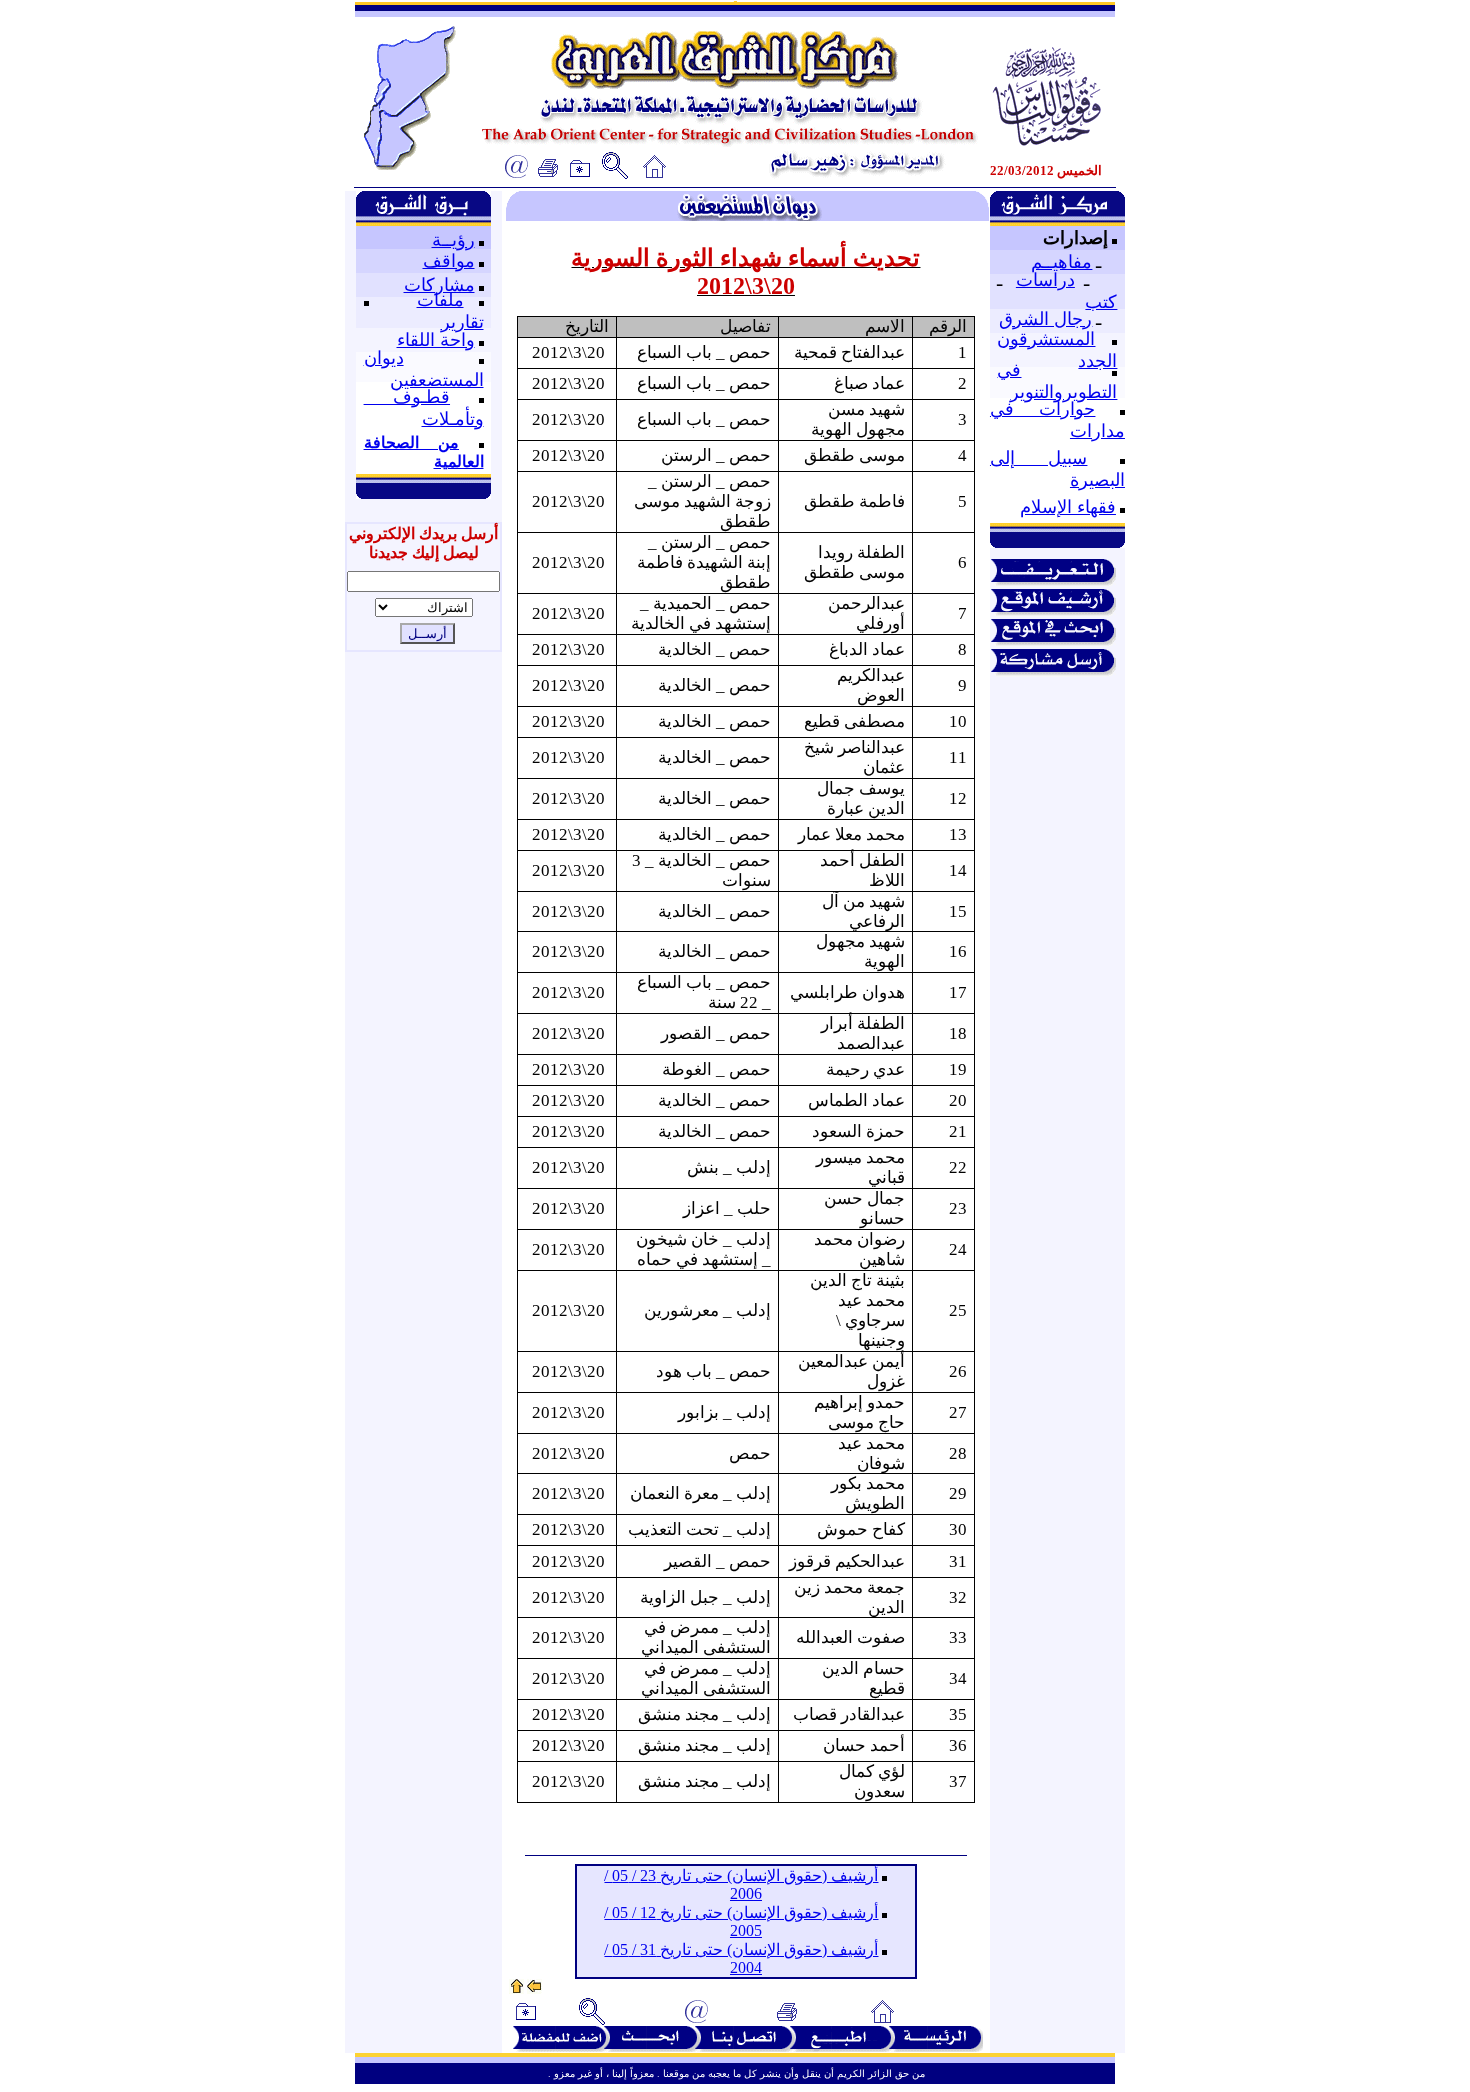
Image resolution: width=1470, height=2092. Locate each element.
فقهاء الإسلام (1068, 507)
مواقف (449, 261)
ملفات (440, 300)
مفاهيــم (1061, 262)
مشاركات (439, 285)
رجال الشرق (1045, 319)
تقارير (462, 322)
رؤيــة (453, 240)
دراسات (1045, 280)
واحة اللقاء (436, 340)
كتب (1101, 302)
